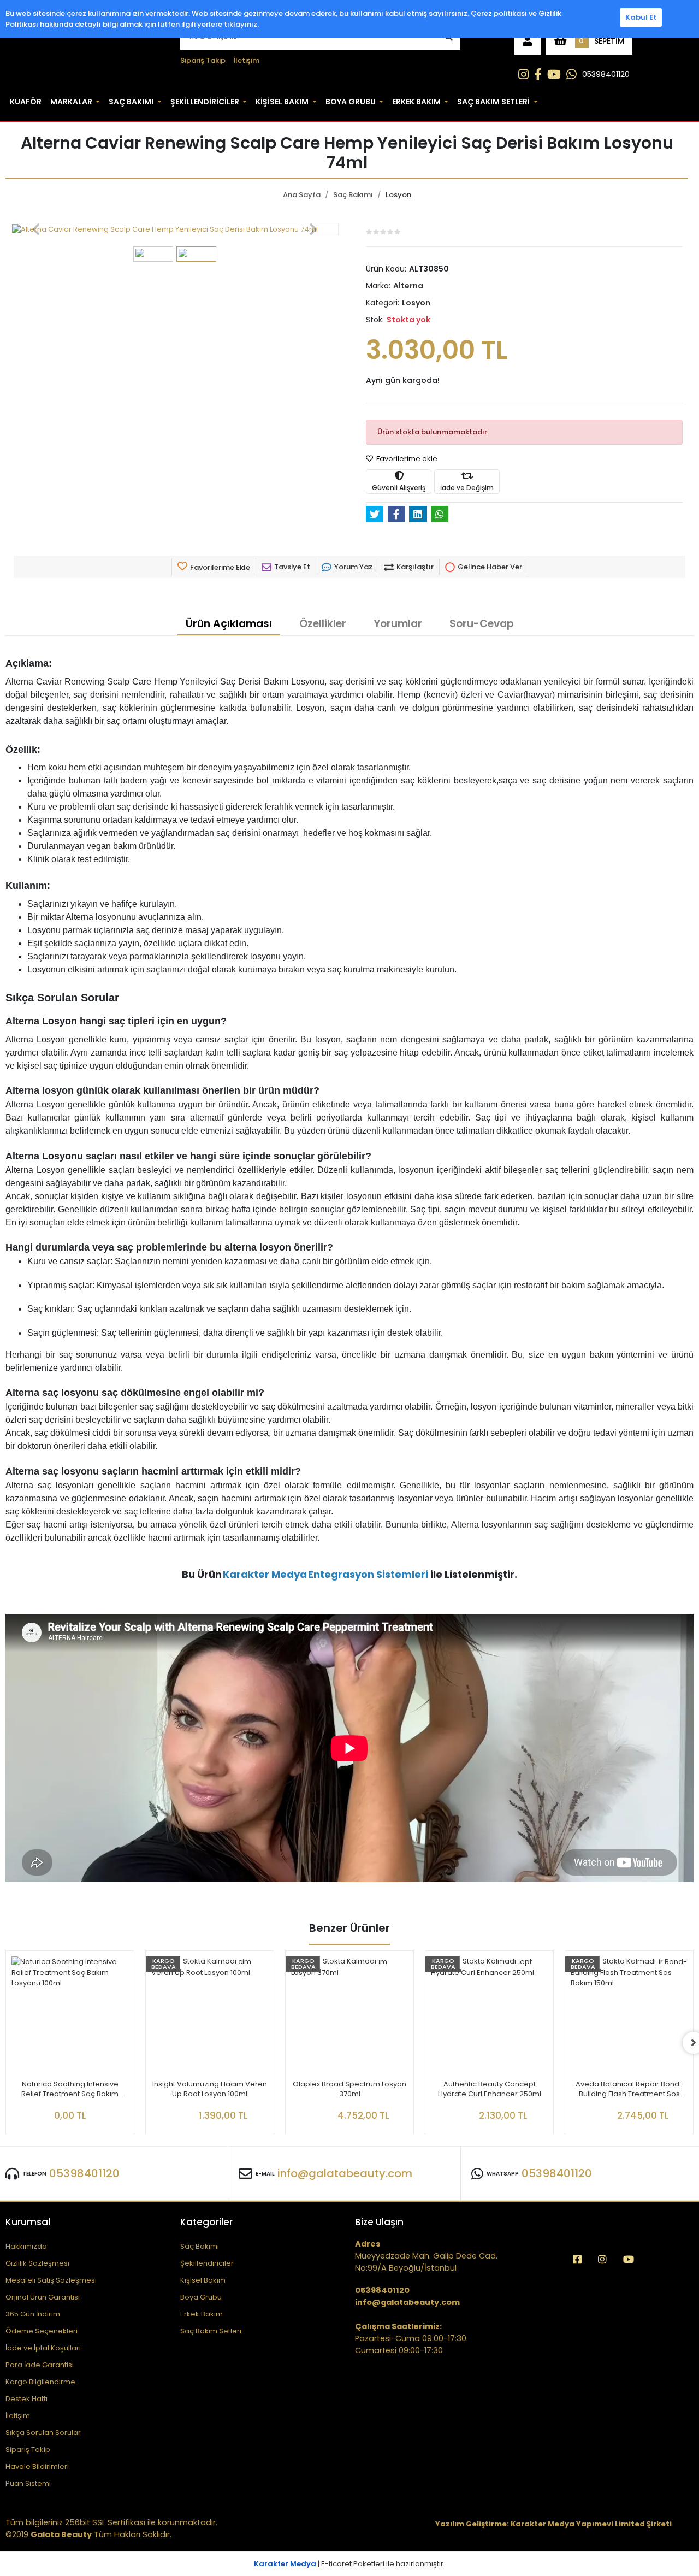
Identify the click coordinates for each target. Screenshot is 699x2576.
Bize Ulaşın (379, 2222)
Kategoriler (206, 2222)
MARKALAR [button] (71, 102)
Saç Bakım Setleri (211, 2331)
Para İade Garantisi (40, 2365)
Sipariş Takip (203, 60)
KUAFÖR (26, 102)
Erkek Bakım (202, 2314)
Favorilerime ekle (406, 459)
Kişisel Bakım (203, 2280)
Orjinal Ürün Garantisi (43, 2297)
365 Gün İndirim (33, 2314)
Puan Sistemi (28, 2483)
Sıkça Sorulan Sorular (43, 2433)
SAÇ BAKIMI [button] (131, 102)
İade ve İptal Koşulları (43, 2348)
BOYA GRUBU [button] (351, 102)
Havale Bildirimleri (37, 2466)
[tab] (229, 624)
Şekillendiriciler (207, 2263)
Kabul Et (641, 17)
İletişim (247, 60)
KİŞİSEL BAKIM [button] (282, 102)
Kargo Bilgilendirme (40, 2382)
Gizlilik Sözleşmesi (37, 2263)
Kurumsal (28, 2222)
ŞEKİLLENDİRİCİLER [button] (205, 102)
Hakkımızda (26, 2246)
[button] (528, 41)
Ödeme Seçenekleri (42, 2331)
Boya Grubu (201, 2297)
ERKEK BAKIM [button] (416, 102)
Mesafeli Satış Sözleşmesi (51, 2280)
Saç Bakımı (200, 2246)
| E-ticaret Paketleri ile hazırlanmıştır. (349, 2564)
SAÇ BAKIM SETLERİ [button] (493, 102)
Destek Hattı (26, 2399)
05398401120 (606, 74)
